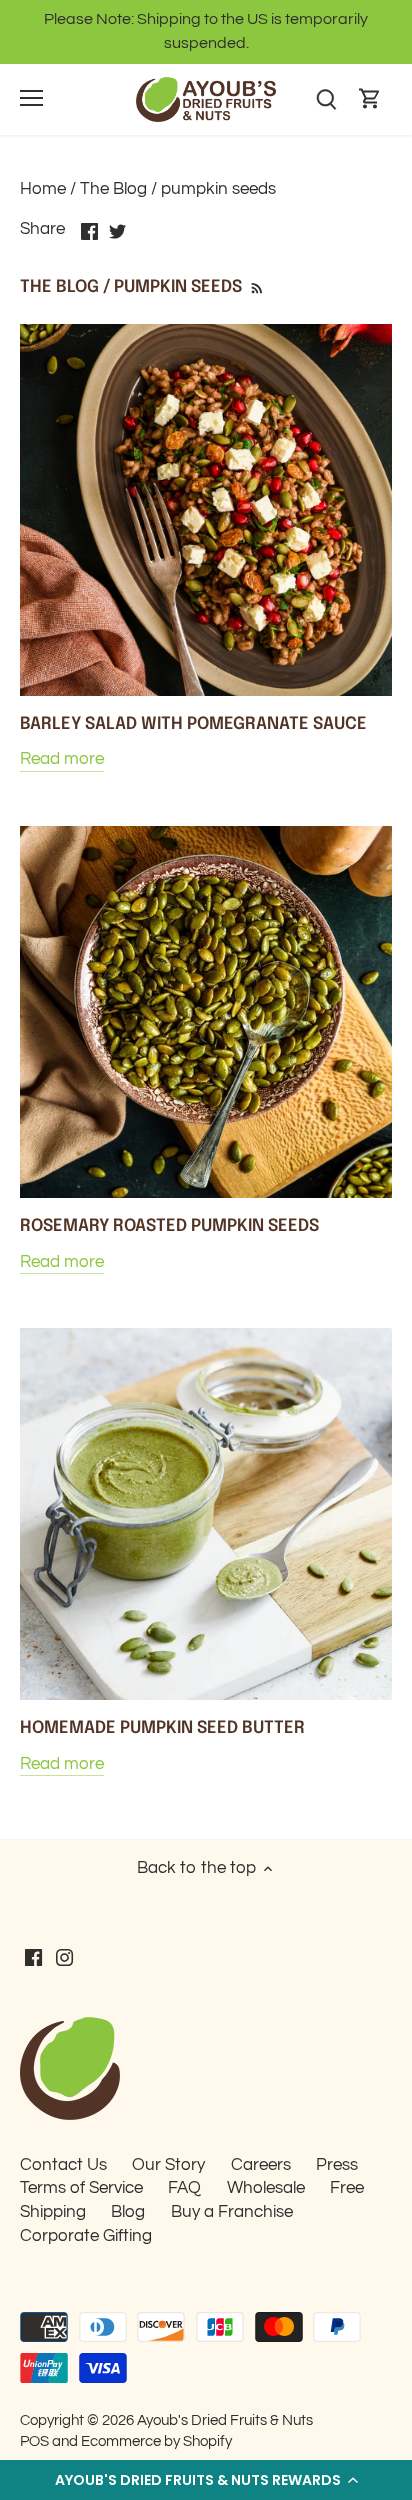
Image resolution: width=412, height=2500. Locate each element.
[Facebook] (33, 1958)
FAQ (184, 2188)
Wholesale (266, 2188)
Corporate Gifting (86, 2236)
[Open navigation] (31, 98)
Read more (62, 759)
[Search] (326, 99)
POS (34, 2441)
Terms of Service (81, 2188)
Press (337, 2165)
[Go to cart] (370, 99)
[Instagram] (64, 1958)
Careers (261, 2165)
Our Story (168, 2165)
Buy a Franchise (232, 2212)
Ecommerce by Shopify (156, 2441)
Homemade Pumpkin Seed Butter (162, 1728)
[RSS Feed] (255, 287)
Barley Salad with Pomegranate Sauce (193, 724)
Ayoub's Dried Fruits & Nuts (225, 2420)
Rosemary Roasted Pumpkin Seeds (169, 1226)
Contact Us (63, 2165)
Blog (128, 2212)
